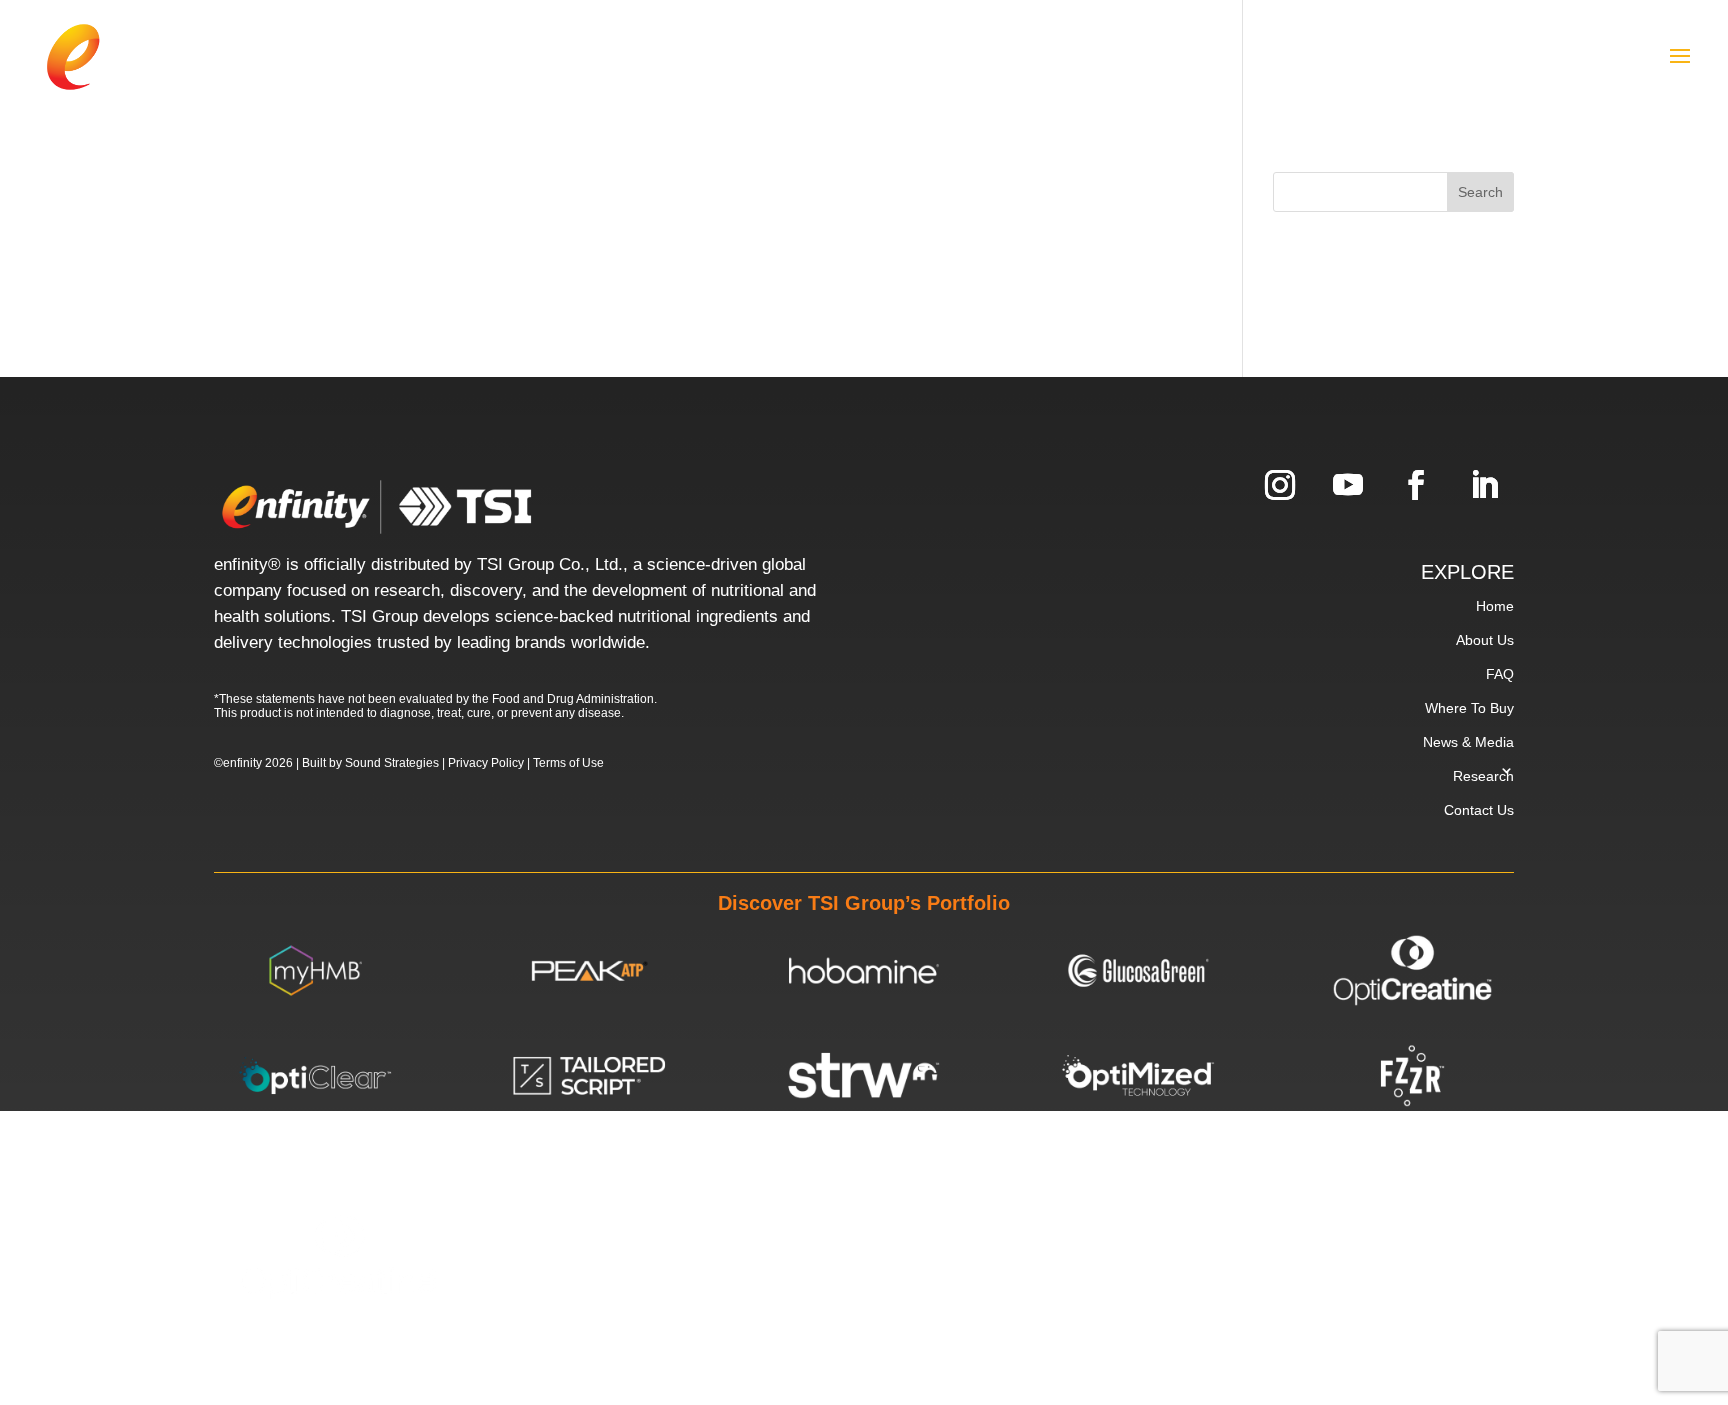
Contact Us (1479, 810)
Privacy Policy (486, 763)
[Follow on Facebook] (1416, 485)
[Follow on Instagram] (1280, 485)
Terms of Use (568, 763)
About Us (1485, 640)
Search (1480, 192)
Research (1483, 776)
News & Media (1468, 742)
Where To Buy (1469, 708)
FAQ (1500, 674)
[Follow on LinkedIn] (1484, 485)
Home (1495, 606)
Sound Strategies (392, 763)
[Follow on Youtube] (1348, 485)
